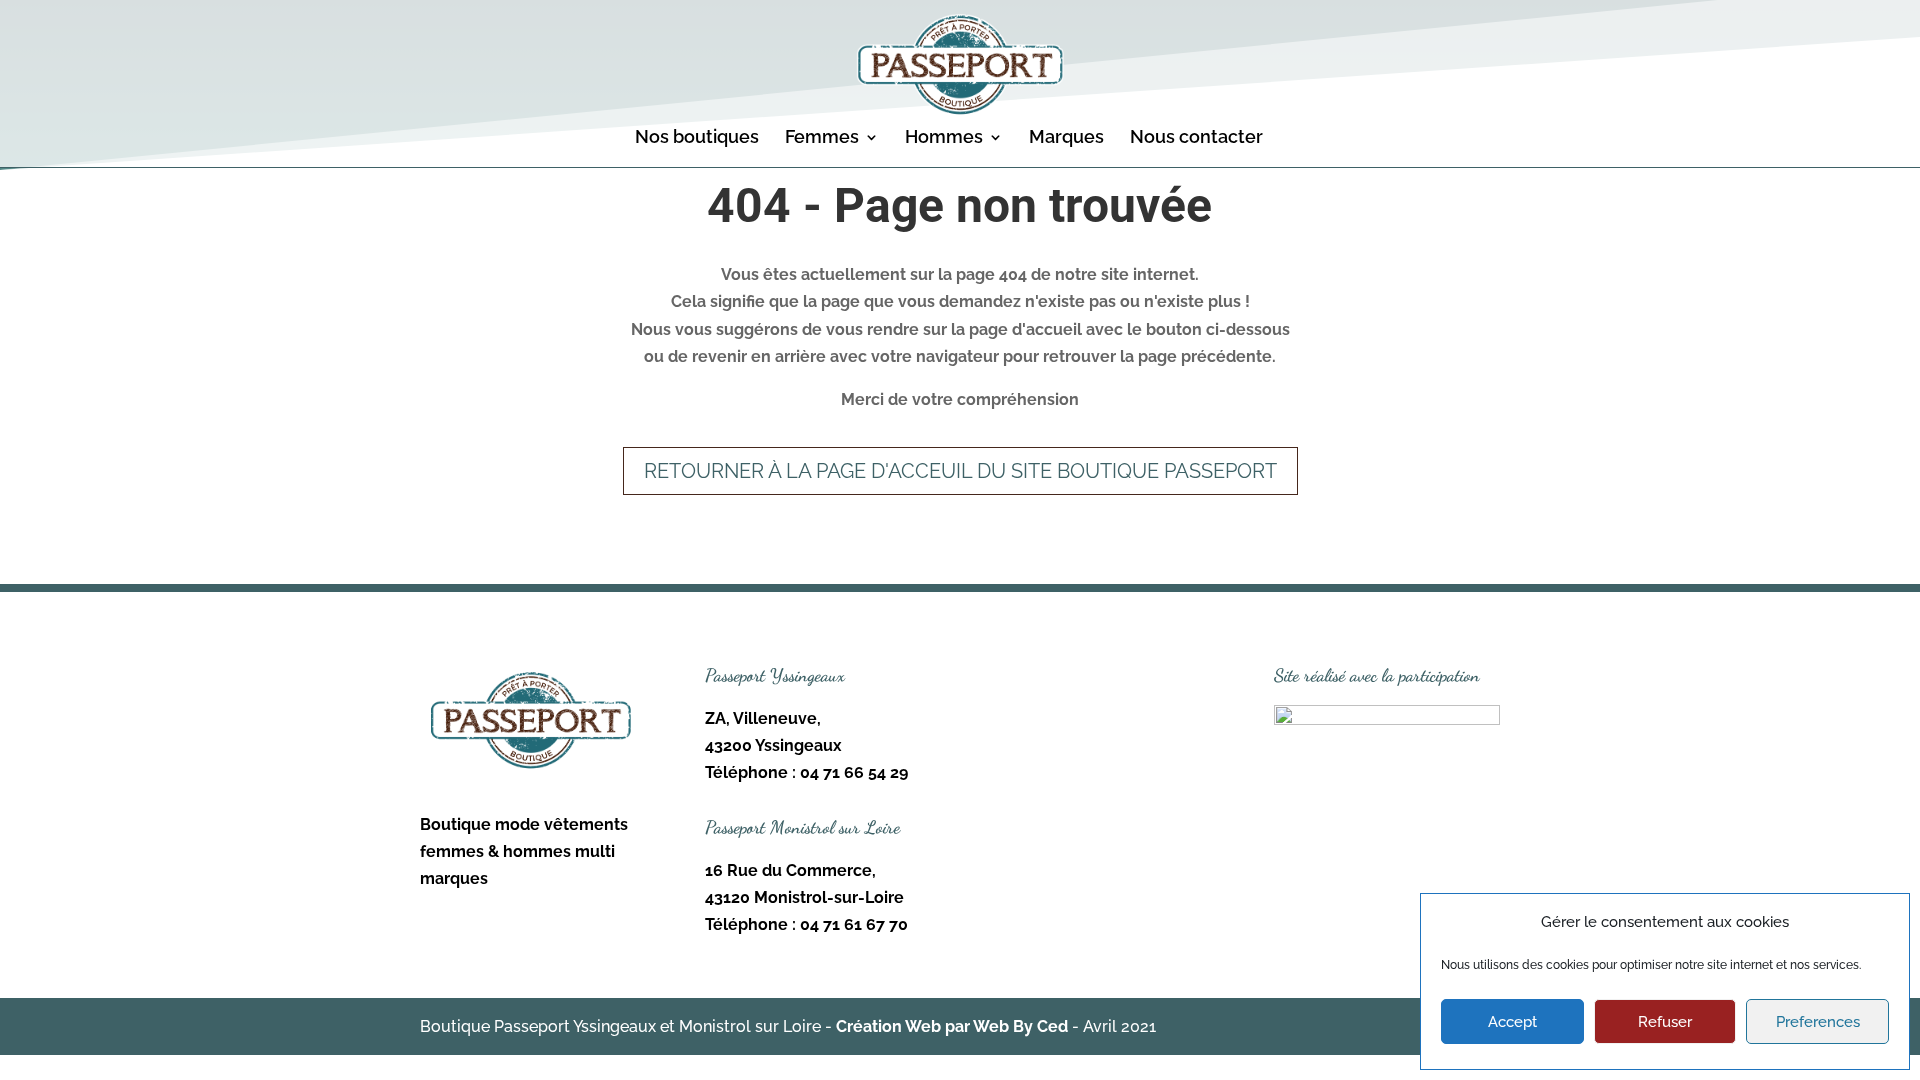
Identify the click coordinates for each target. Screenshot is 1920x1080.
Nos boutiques (697, 138)
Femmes (822, 138)
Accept (1512, 1022)
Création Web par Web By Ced (952, 1026)
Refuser (1665, 1022)
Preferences (1818, 1022)
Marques (1066, 138)
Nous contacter (1196, 138)
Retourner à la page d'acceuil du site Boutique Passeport (960, 471)
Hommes (944, 138)
